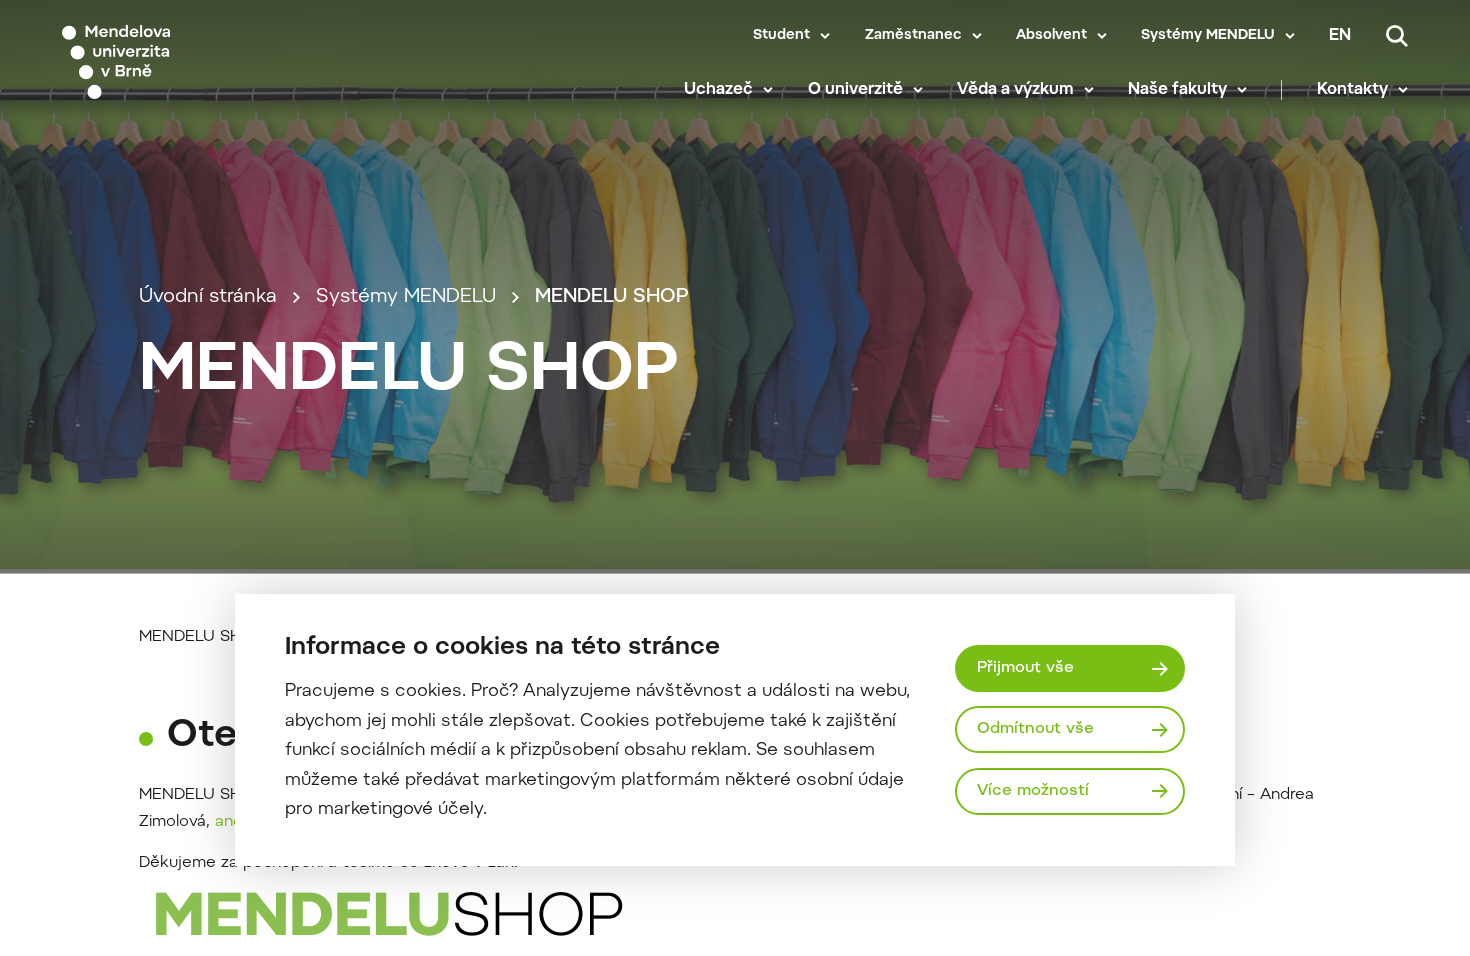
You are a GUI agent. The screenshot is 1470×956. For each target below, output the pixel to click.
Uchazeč (718, 90)
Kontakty (1352, 90)
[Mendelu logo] (180, 62)
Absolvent (1051, 36)
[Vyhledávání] (1397, 36)
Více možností (1033, 791)
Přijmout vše (1025, 668)
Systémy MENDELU (1208, 36)
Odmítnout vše (1035, 729)
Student (781, 36)
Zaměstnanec (913, 36)
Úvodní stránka (208, 297)
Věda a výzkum (1015, 90)
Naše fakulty (1177, 90)
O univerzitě (855, 90)
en (1340, 36)
